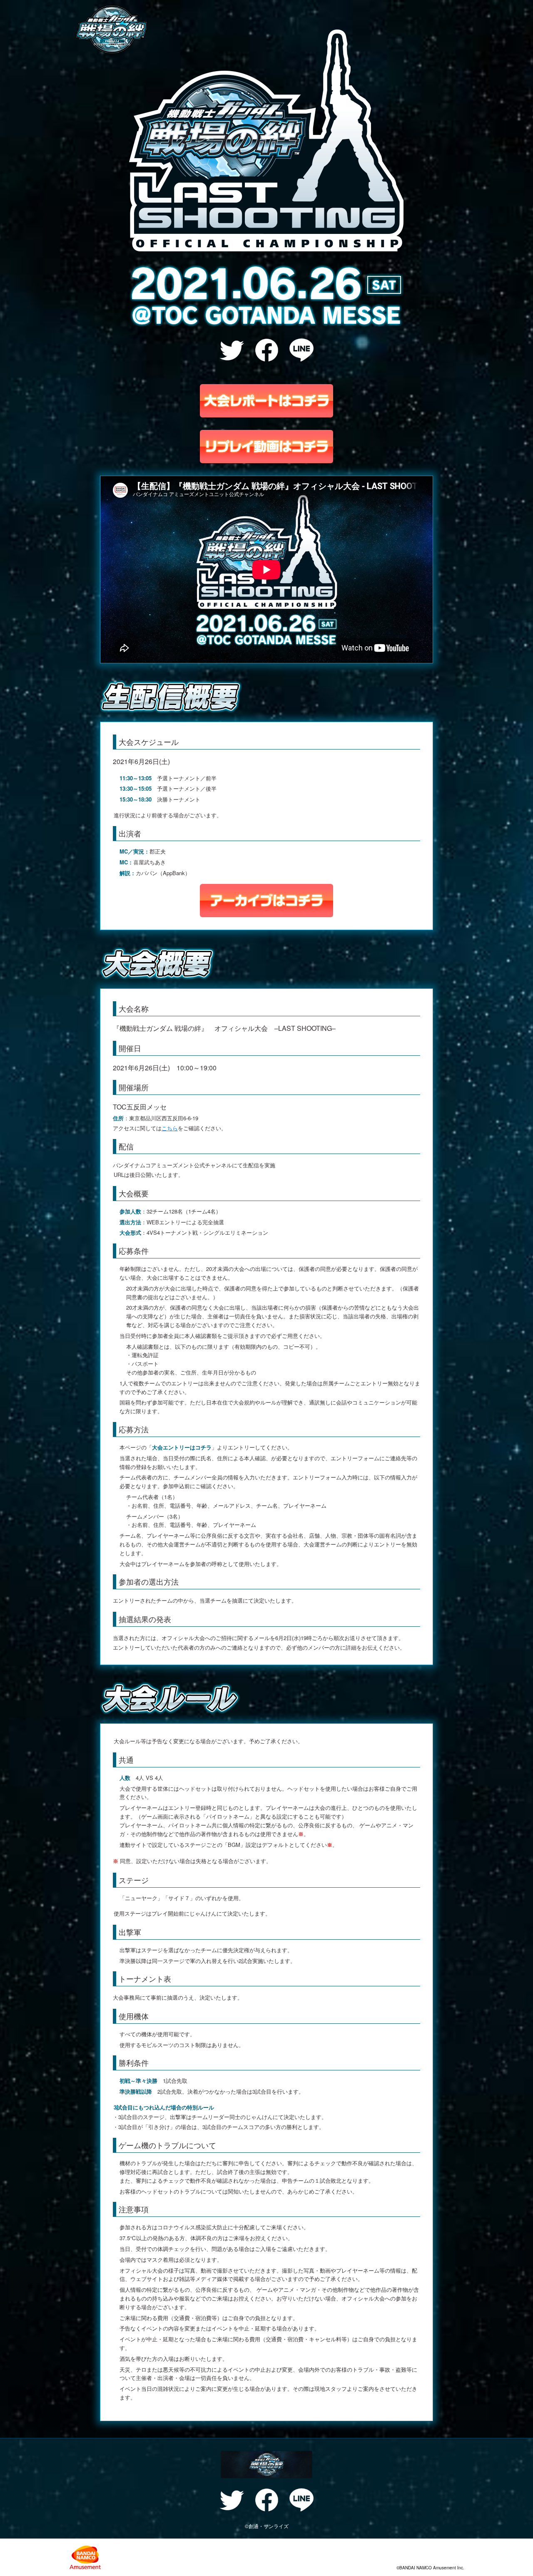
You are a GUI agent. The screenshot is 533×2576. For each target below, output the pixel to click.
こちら (170, 1128)
